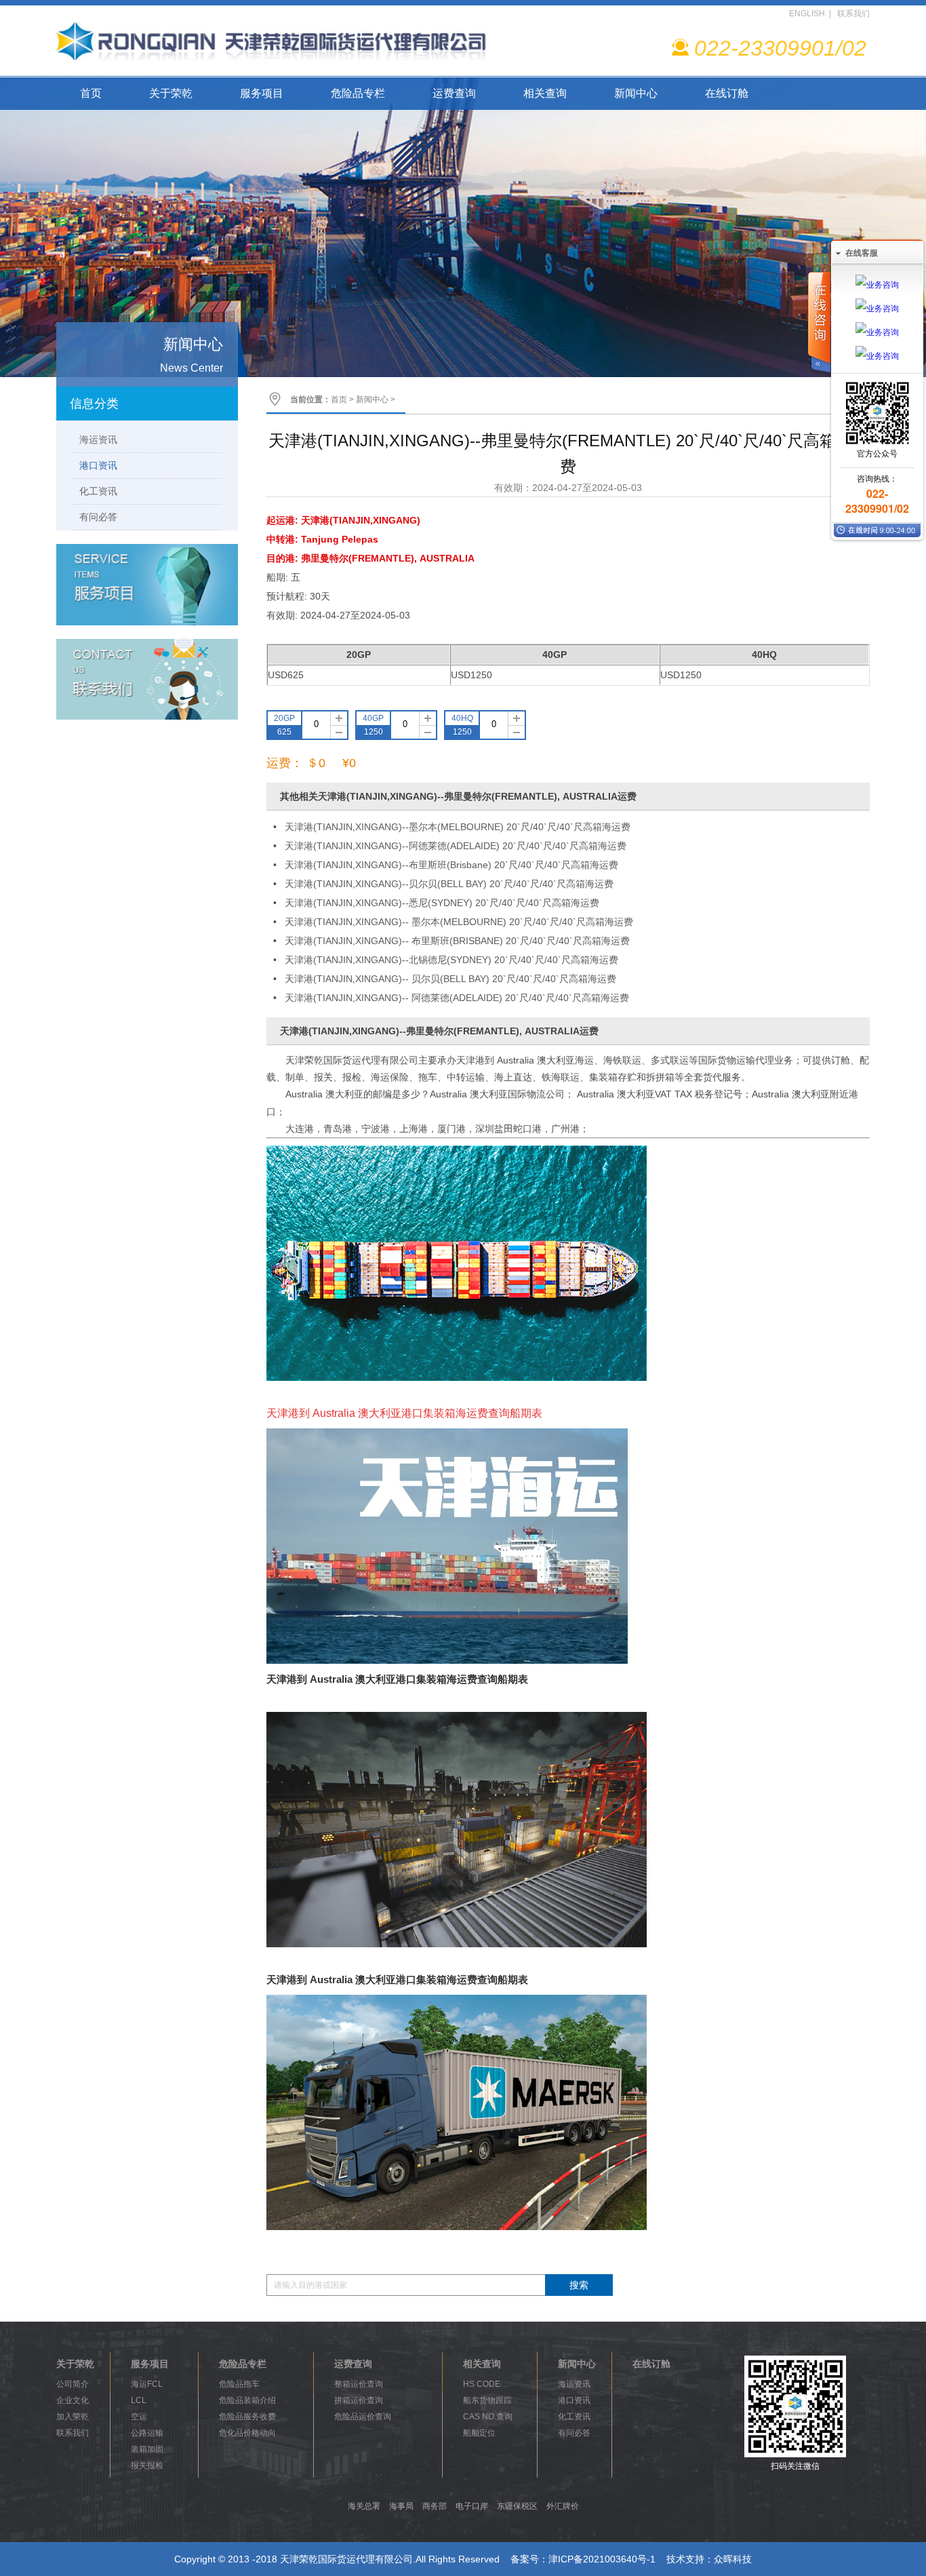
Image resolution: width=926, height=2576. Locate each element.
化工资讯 (98, 491)
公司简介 (73, 2384)
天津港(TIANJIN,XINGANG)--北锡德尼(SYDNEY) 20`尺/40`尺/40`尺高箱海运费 (451, 960)
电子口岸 (472, 2506)
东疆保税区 (517, 2506)
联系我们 (853, 14)
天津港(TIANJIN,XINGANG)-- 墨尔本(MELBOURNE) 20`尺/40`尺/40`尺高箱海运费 (459, 922)
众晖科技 (733, 2559)
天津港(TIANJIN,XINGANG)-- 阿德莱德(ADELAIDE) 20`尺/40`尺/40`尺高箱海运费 (457, 998)
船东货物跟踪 (487, 2400)
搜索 (579, 2285)
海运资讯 (98, 440)
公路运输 (147, 2433)
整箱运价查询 (359, 2384)
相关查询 (545, 93)
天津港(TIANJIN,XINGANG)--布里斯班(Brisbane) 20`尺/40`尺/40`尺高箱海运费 (451, 865)
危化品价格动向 (247, 2433)
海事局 (401, 2506)
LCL (139, 2400)
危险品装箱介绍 (247, 2400)
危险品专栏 (358, 93)
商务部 (435, 2506)
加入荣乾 (73, 2417)
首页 (91, 93)
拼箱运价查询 (359, 2400)
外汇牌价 (563, 2506)
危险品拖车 (239, 2384)
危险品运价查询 (363, 2417)
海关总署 (364, 2506)
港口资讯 (98, 465)
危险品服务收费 (247, 2417)
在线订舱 (727, 93)
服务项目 (262, 93)
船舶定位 (479, 2433)
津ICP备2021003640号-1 (602, 2559)
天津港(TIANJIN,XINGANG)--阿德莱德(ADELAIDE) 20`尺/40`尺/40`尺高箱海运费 (456, 846)
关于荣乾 (171, 93)
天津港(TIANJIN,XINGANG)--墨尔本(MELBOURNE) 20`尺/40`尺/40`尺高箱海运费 (458, 827)
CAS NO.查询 (488, 2417)
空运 (139, 2417)
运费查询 (454, 93)
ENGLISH (807, 14)
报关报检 (147, 2465)
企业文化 (73, 2400)
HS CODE (482, 2384)
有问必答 (98, 517)
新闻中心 (636, 93)
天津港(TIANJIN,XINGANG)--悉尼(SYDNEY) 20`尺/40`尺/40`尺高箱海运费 (442, 903)
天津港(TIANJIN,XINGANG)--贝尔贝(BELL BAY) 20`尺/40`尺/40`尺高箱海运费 (449, 884)
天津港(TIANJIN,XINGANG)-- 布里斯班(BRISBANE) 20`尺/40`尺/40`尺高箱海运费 (457, 941)
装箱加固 (147, 2449)
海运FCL (147, 2384)
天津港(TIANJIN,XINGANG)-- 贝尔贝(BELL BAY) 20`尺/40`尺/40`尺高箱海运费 (450, 979)
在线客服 (862, 253)
